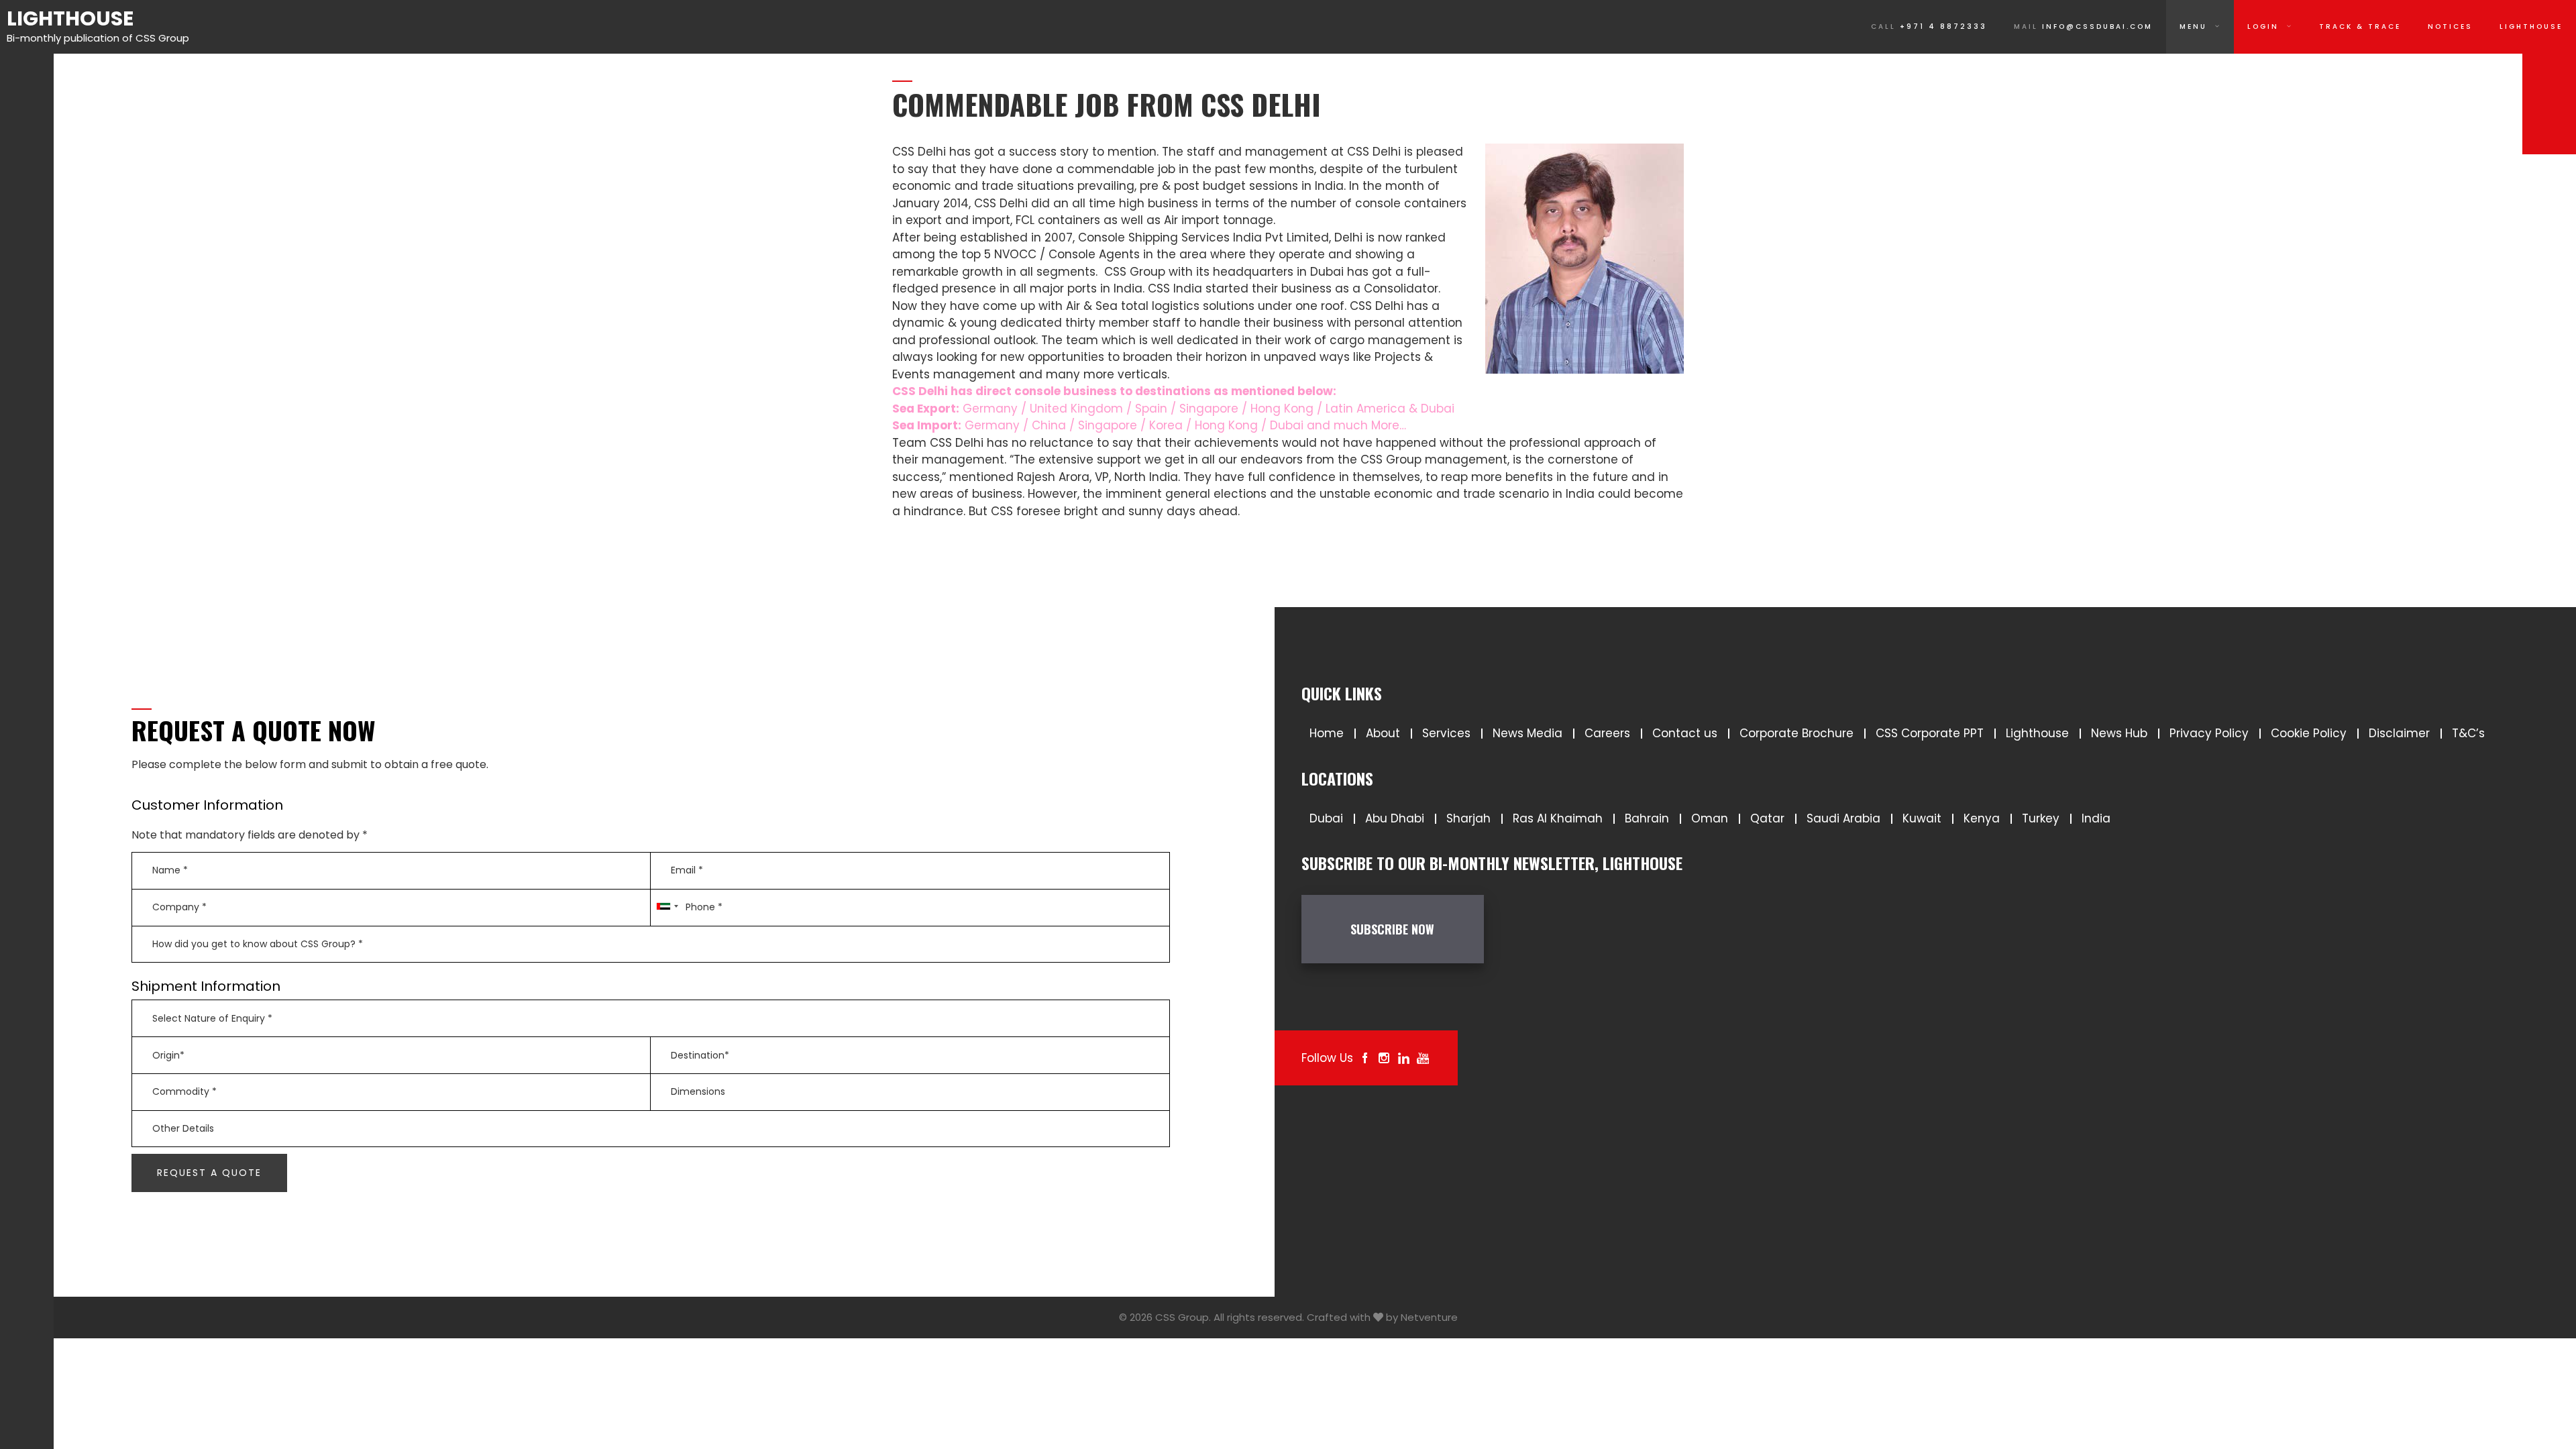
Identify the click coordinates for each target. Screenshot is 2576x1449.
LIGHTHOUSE (2531, 26)
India (2096, 818)
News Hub (2119, 733)
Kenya (1982, 818)
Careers (1607, 733)
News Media (1527, 733)
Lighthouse (70, 18)
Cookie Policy (2309, 733)
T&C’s (2468, 733)
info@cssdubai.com (2083, 26)
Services (1446, 733)
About (1383, 733)
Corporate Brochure (1796, 733)
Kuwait (1922, 818)
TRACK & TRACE (2360, 26)
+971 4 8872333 (1929, 26)
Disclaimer (2399, 733)
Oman (1710, 818)
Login (2263, 26)
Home (1327, 733)
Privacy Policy (2209, 733)
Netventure (1429, 1317)
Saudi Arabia (1843, 818)
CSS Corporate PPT (1930, 733)
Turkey (2041, 818)
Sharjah (1468, 818)
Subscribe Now (1392, 929)
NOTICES (2450, 26)
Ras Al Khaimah (1558, 818)
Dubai (1326, 818)
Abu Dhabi (1395, 818)
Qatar (1767, 818)
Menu (2193, 26)
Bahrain (1647, 818)
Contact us (1685, 733)
